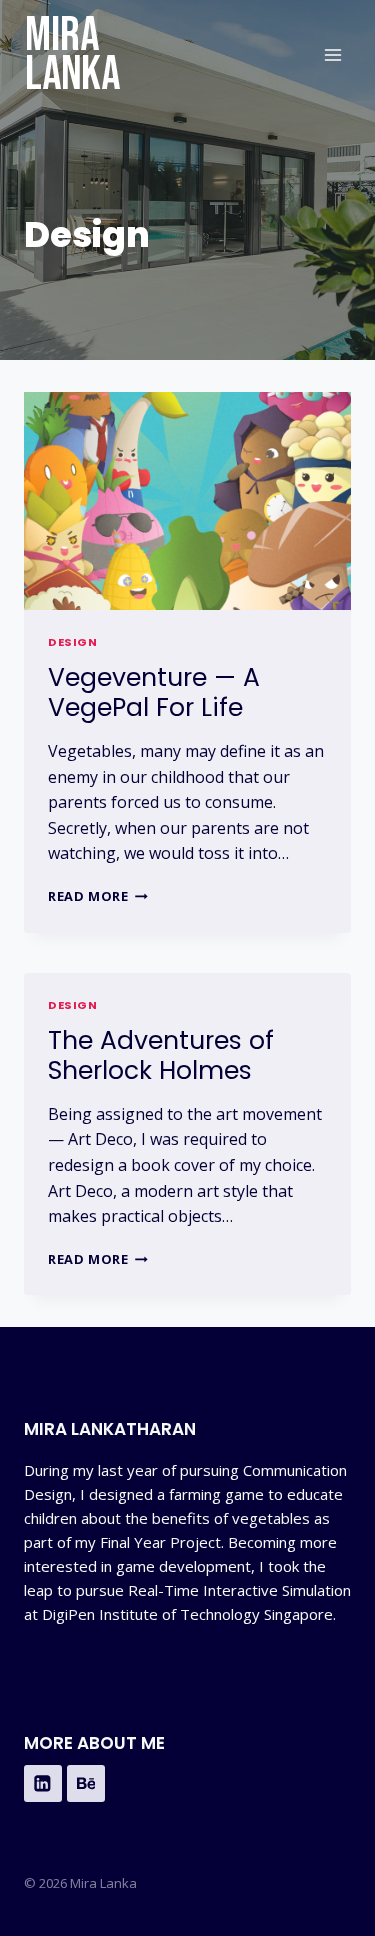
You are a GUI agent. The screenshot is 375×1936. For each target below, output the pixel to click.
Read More (98, 896)
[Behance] (86, 1784)
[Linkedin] (43, 1784)
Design (72, 642)
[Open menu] (332, 54)
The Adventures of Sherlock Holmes (161, 1055)
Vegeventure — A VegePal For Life (154, 692)
